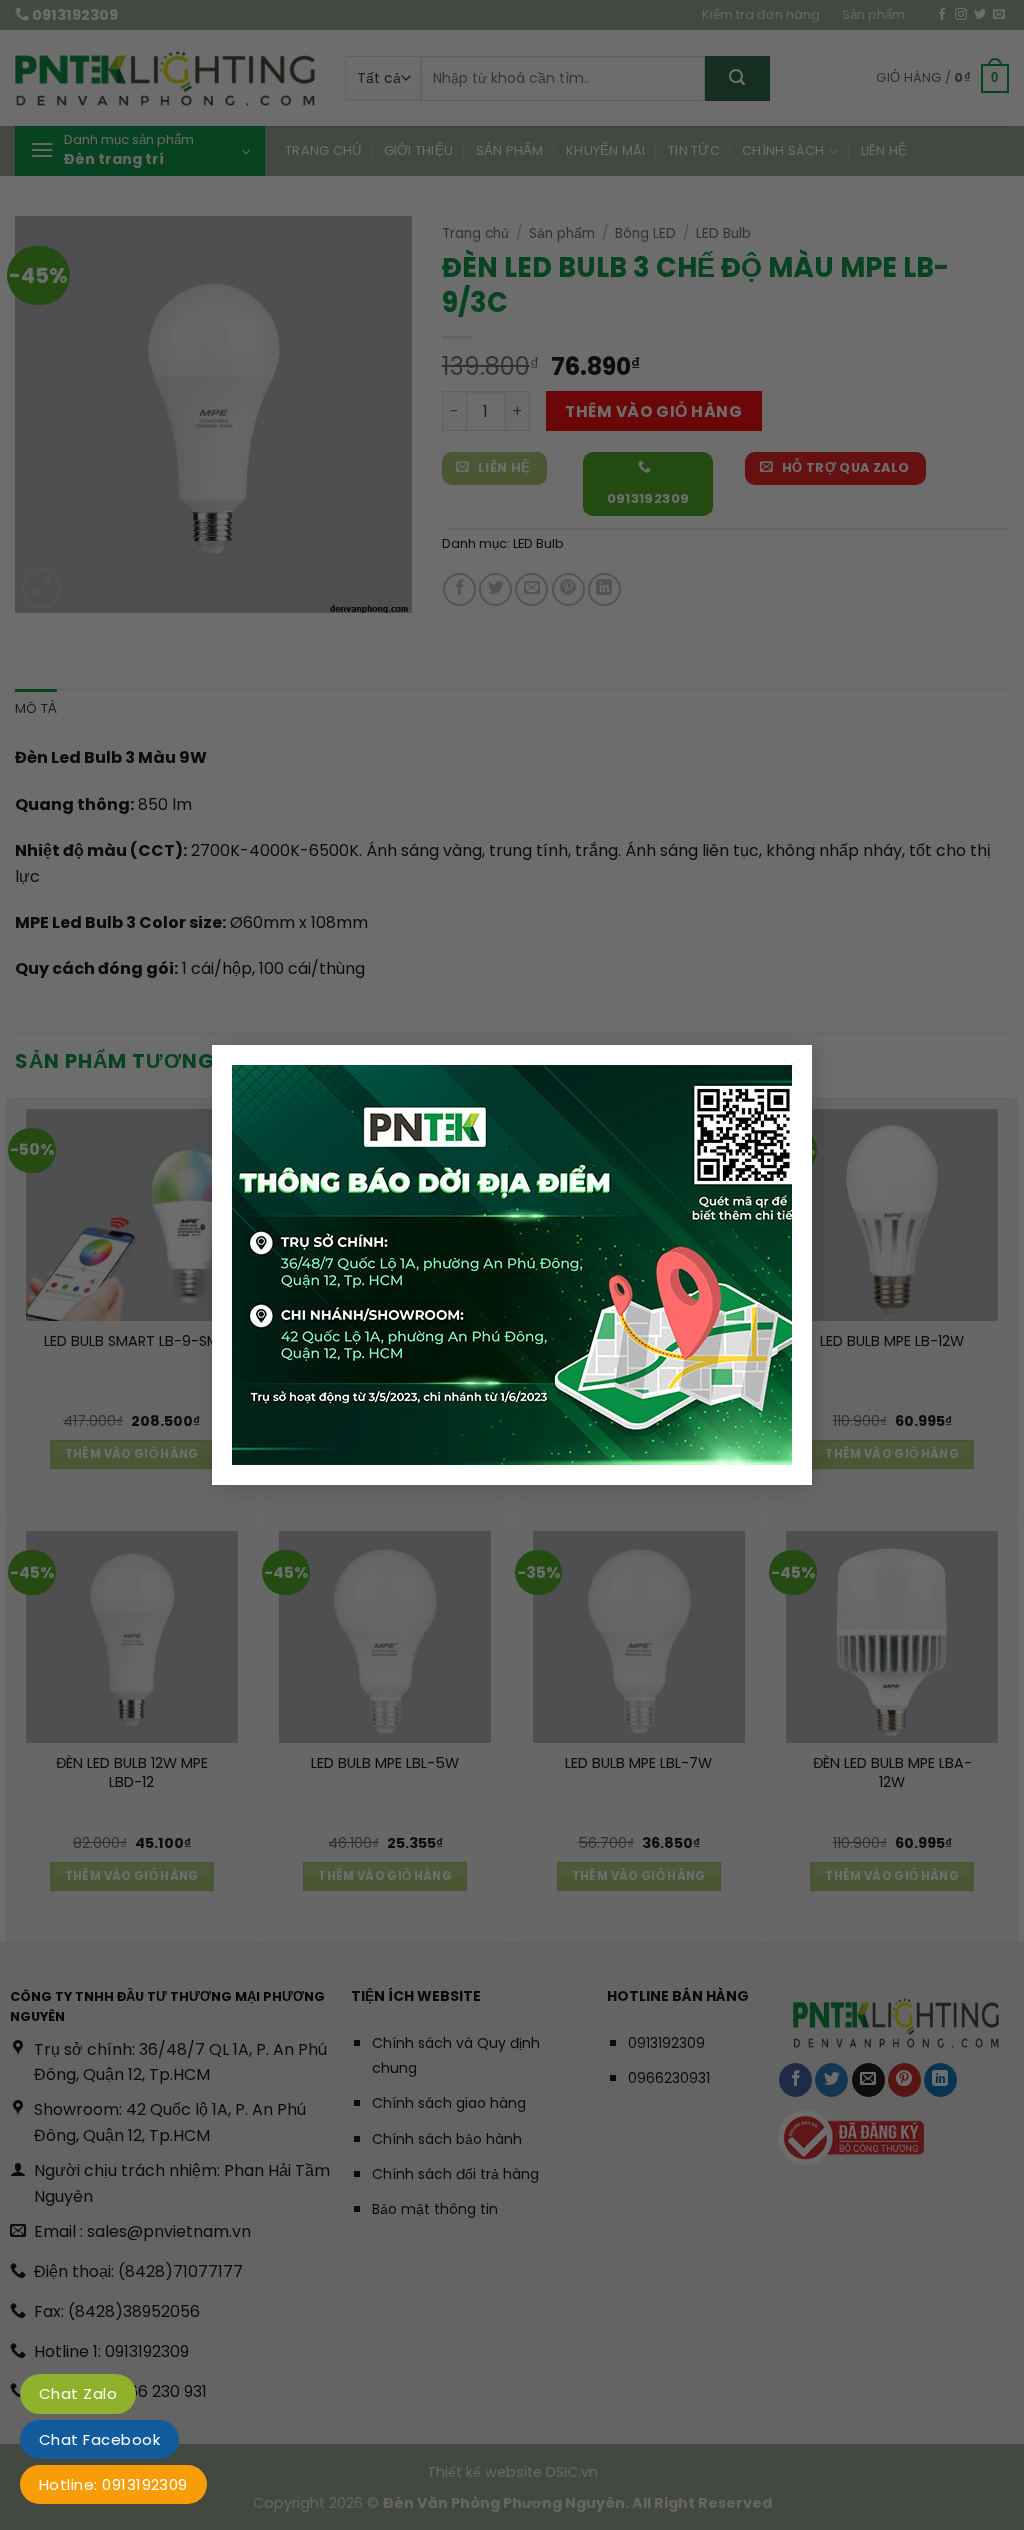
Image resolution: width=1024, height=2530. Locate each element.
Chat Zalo (78, 2393)
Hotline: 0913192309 (113, 2484)
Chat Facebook (99, 2439)
